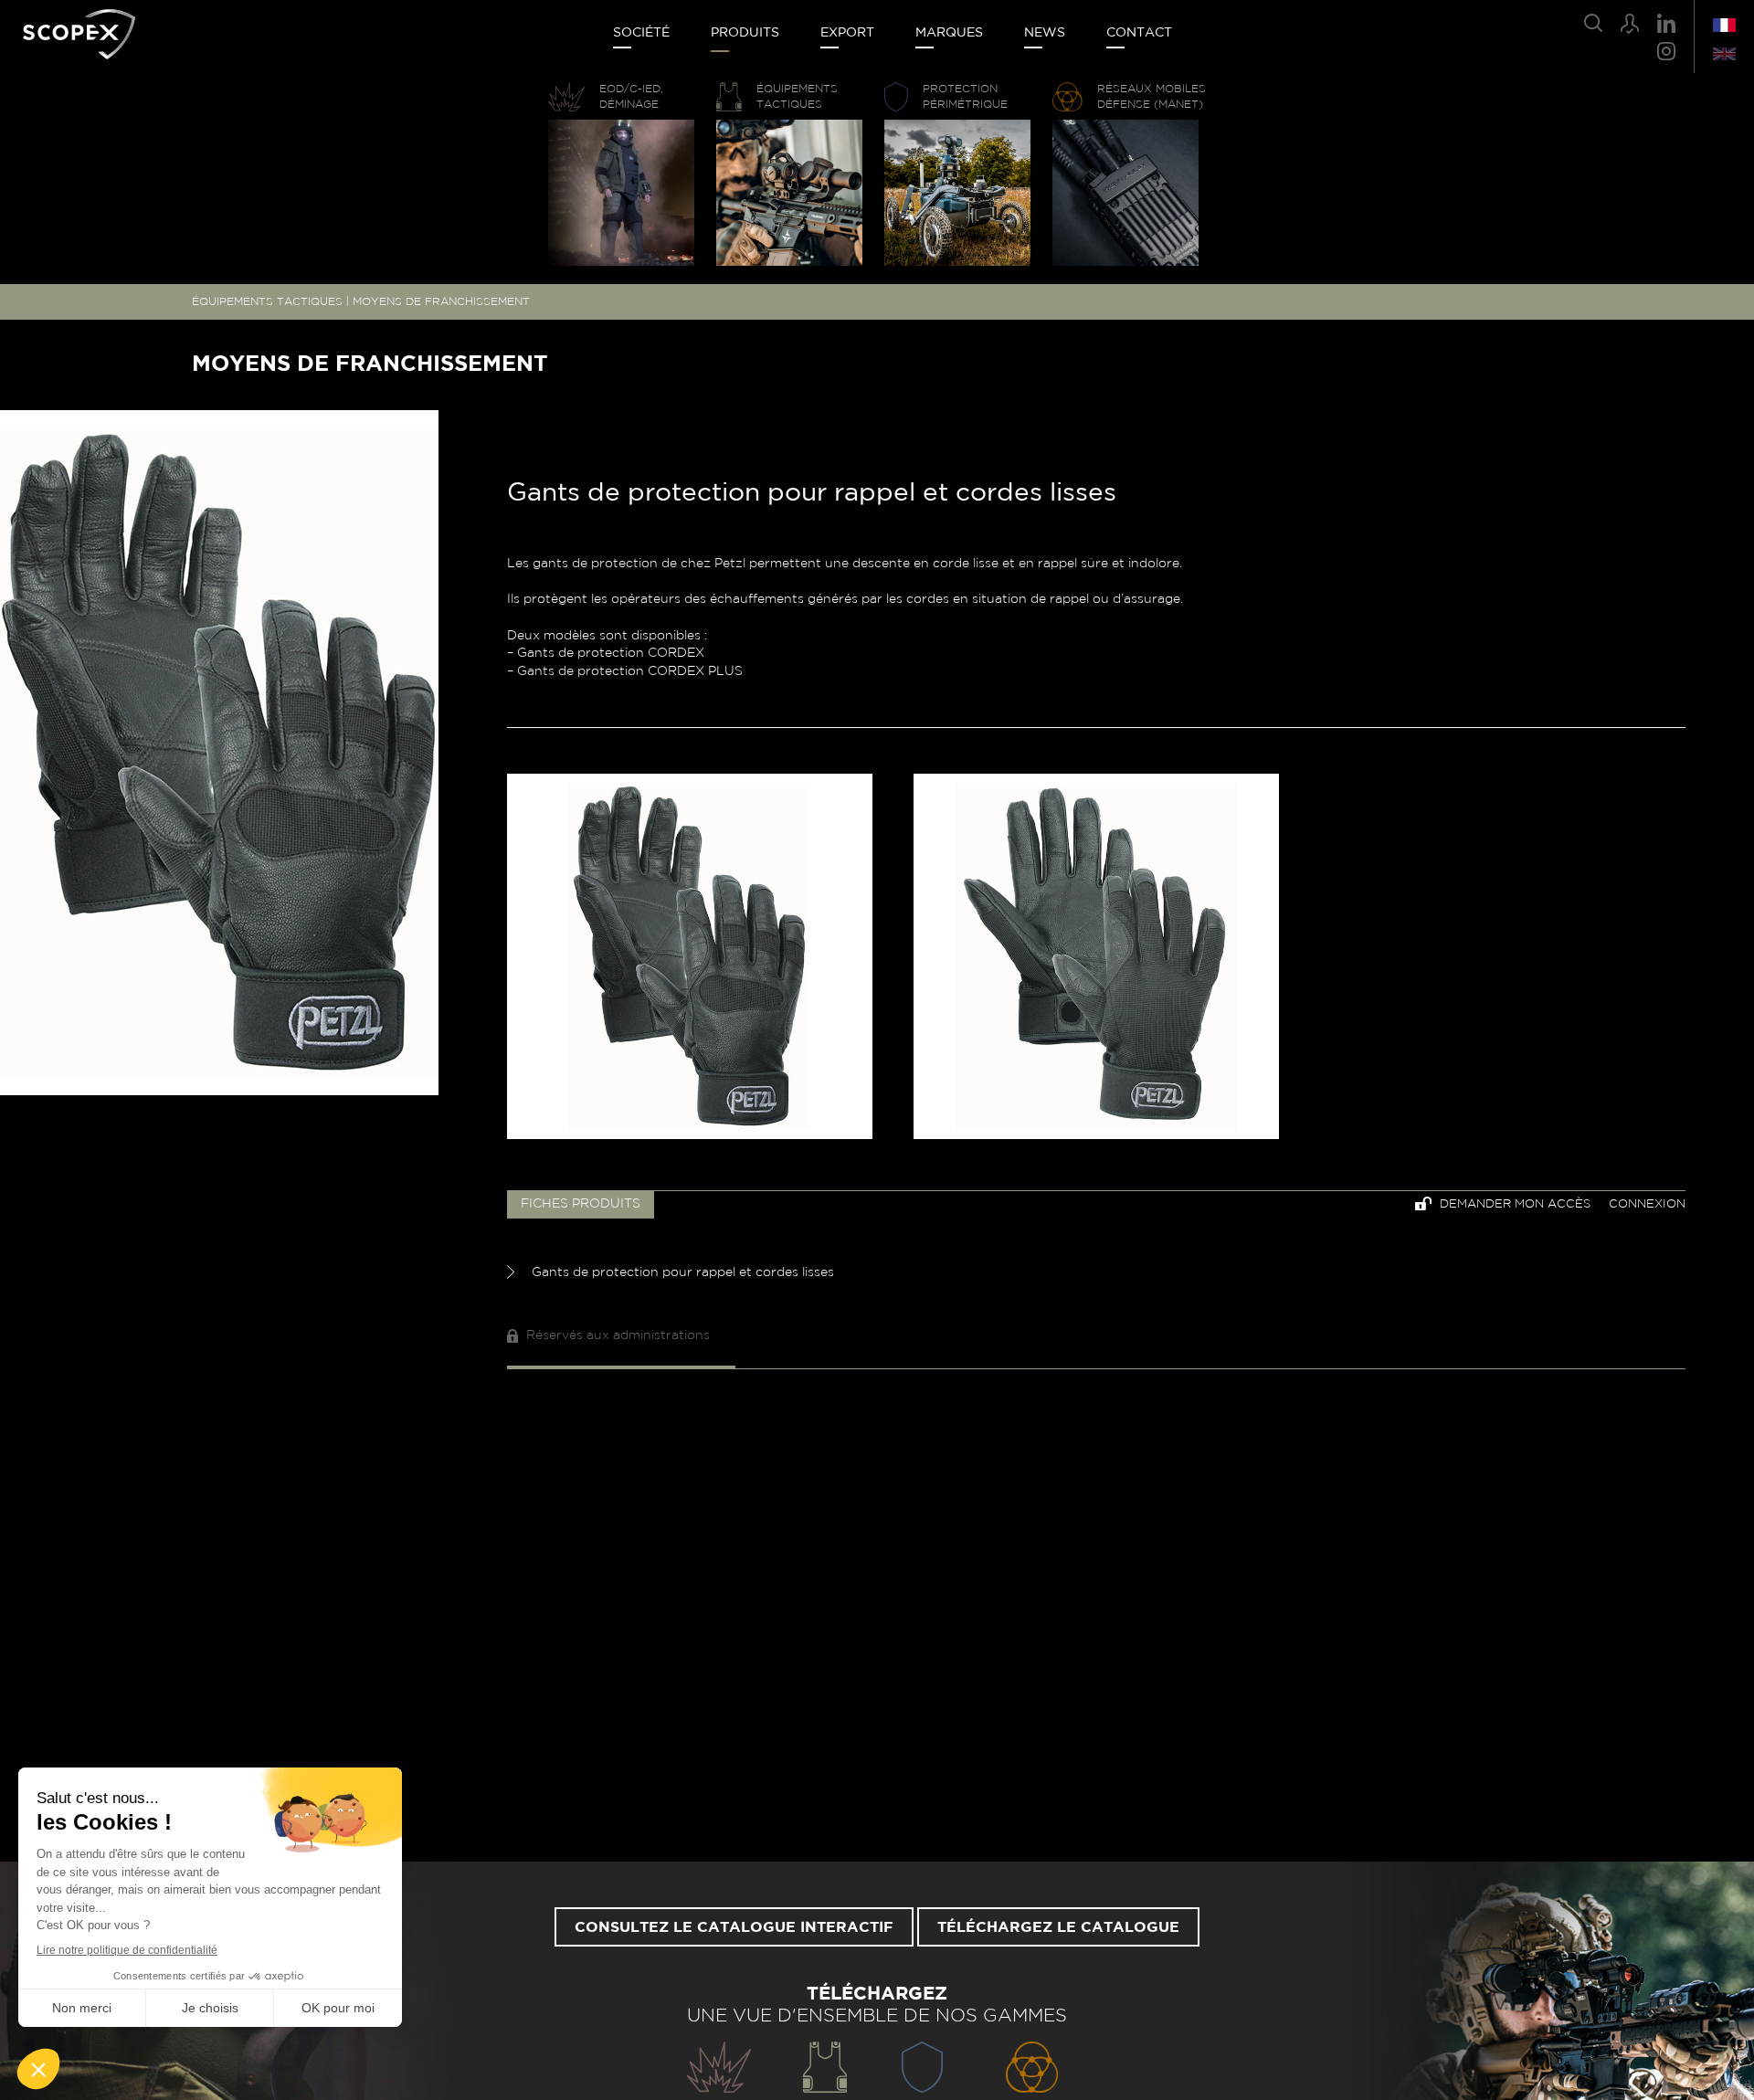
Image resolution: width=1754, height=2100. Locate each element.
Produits (745, 33)
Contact (1139, 33)
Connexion (1647, 1204)
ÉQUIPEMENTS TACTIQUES (267, 301)
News (1045, 33)
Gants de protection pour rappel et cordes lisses (681, 1272)
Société (641, 33)
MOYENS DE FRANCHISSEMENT (441, 301)
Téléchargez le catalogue (1058, 1927)
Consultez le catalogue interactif (734, 1927)
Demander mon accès (1513, 1204)
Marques (949, 33)
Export (847, 33)
